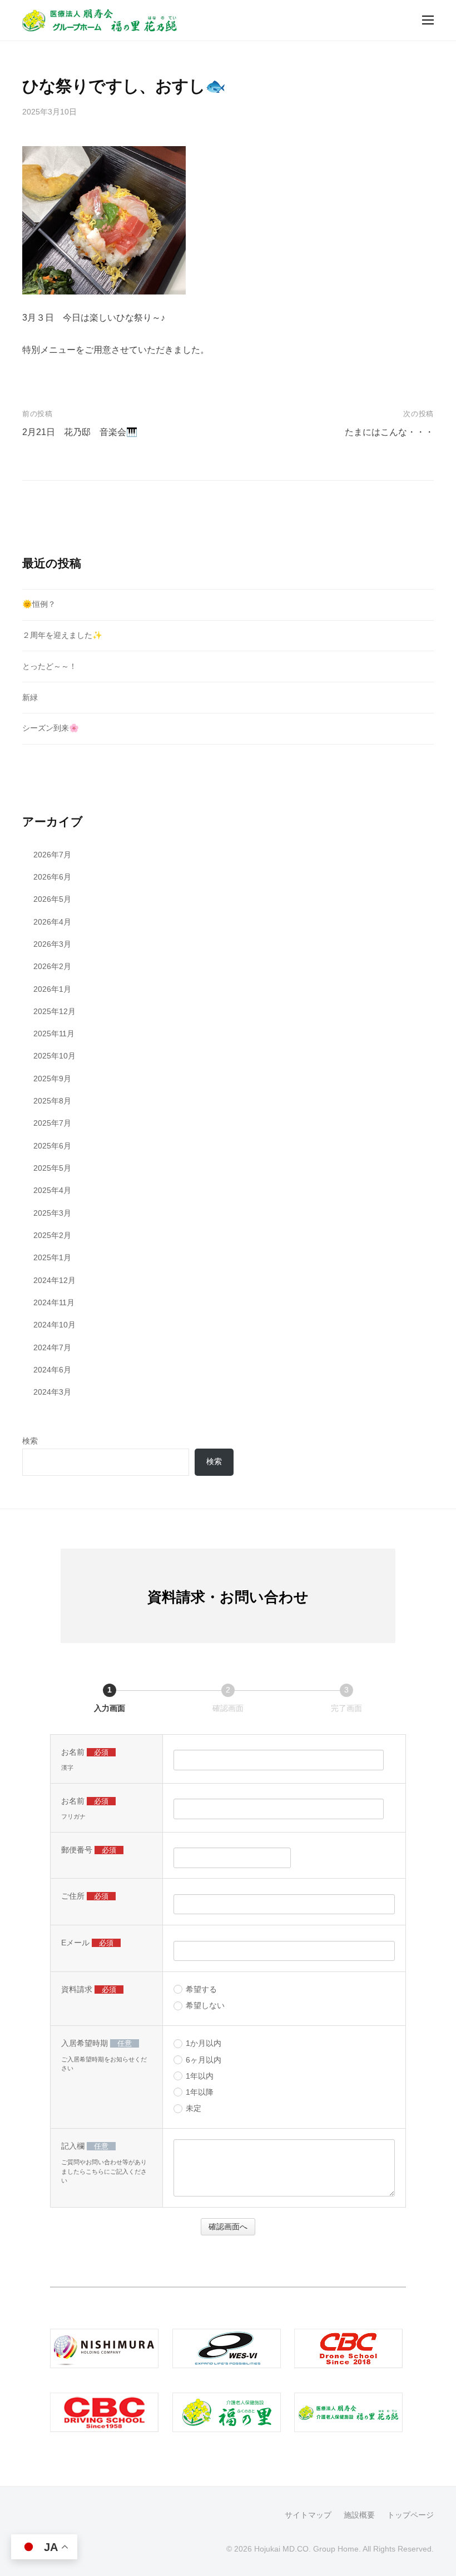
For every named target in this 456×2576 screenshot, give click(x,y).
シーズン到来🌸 (51, 728)
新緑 (30, 697)
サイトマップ (308, 2515)
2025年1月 (52, 1257)
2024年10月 (54, 1325)
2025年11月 (54, 1034)
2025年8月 (52, 1101)
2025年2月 (52, 1235)
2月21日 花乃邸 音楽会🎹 (80, 432)
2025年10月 (54, 1056)
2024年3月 (52, 1392)
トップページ (410, 2515)
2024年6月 (52, 1370)
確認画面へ (228, 2226)
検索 (30, 1441)
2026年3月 (52, 944)
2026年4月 (52, 922)
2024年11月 (54, 1302)
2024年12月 (54, 1280)
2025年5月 (52, 1168)
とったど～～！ (49, 666)
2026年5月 (52, 899)
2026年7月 (52, 855)
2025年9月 (52, 1079)
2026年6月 (52, 877)
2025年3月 (52, 1213)
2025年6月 (52, 1146)
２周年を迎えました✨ (62, 635)
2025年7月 (52, 1123)
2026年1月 (52, 989)
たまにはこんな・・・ (389, 432)
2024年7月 (52, 1347)
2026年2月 (52, 966)
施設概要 (359, 2515)
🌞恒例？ (39, 604)
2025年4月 (52, 1190)
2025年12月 (54, 1011)
